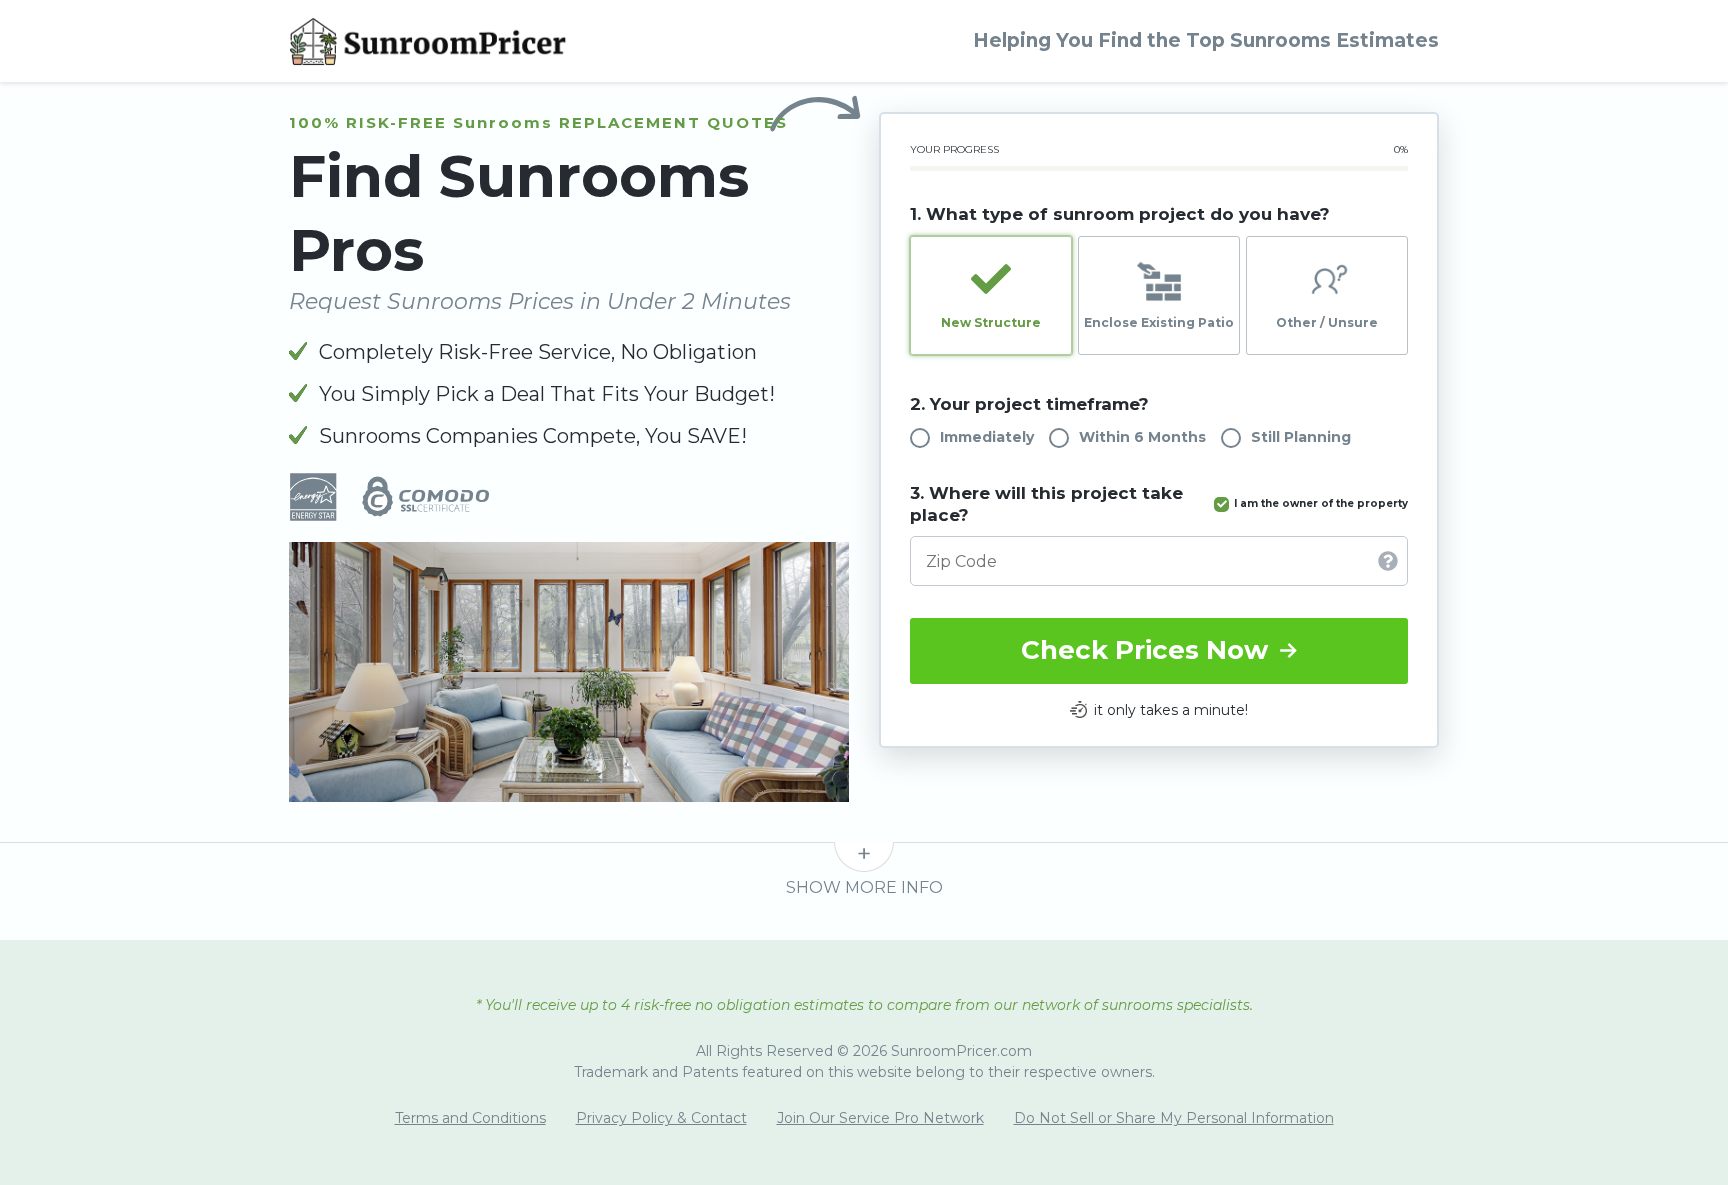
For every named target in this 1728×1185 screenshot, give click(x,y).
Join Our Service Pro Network (880, 1118)
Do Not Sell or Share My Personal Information (1174, 1118)
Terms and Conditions (470, 1118)
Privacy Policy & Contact (661, 1118)
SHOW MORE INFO (864, 887)
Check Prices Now (1148, 650)
